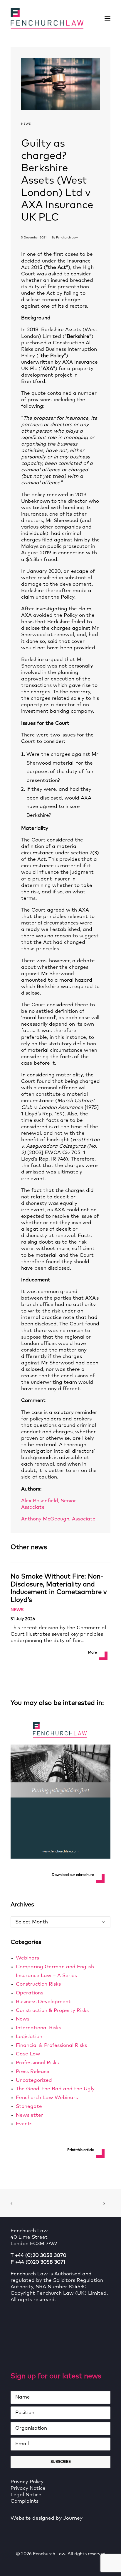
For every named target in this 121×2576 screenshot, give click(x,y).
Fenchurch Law (67, 238)
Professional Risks (37, 2063)
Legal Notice (26, 2495)
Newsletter (30, 2115)
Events (24, 2124)
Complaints (25, 2501)
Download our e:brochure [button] (73, 1875)
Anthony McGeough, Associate (58, 1519)
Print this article (81, 2150)
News (26, 124)
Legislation (29, 2037)
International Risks (38, 2028)
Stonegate (29, 2107)
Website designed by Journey (47, 2518)
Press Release (33, 2072)
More (93, 1653)
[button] (107, 18)
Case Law (28, 2054)
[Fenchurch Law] (47, 18)
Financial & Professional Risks (51, 2046)
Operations (30, 1993)
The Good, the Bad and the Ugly (55, 2089)
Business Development (43, 2002)
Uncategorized (34, 2080)
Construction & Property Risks (52, 2011)
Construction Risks (38, 1984)
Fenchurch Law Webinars (47, 2098)
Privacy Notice (28, 2488)
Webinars (27, 1958)
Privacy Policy (27, 2482)
